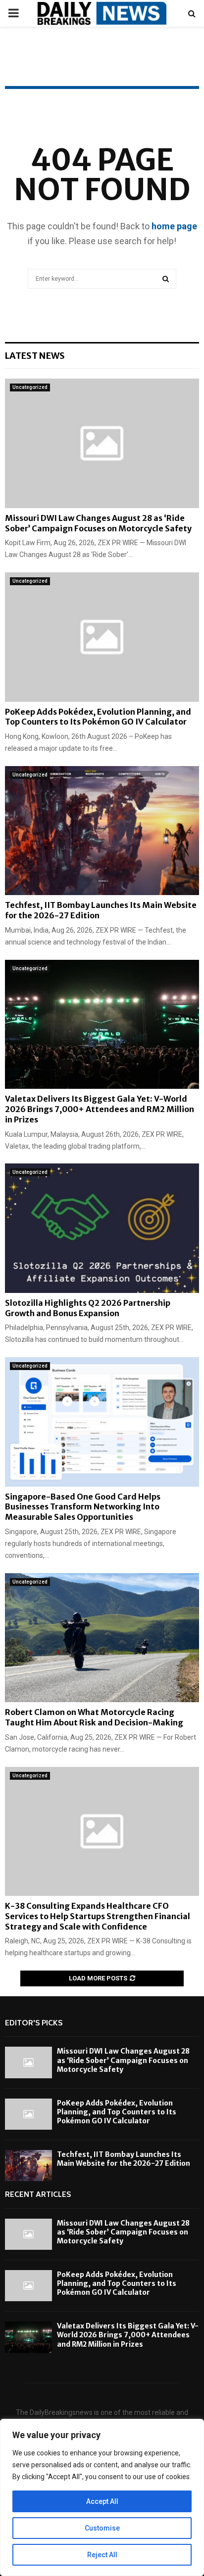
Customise (102, 2528)
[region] (102, 2497)
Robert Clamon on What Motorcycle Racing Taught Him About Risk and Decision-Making (94, 1717)
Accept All (102, 2501)
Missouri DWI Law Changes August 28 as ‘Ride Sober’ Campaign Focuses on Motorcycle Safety (98, 523)
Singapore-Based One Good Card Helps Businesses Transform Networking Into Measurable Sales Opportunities (83, 1507)
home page (174, 226)
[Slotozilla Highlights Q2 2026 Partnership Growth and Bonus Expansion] (102, 1228)
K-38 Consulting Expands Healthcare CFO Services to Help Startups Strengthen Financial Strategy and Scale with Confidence (98, 1916)
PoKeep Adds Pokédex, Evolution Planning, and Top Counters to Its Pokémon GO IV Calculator (98, 717)
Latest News (35, 356)
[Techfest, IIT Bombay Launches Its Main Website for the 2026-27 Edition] (102, 831)
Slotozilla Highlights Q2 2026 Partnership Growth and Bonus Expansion (88, 1308)
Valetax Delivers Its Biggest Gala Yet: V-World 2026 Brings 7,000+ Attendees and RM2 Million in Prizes (100, 1109)
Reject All (102, 2555)
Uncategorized (30, 387)
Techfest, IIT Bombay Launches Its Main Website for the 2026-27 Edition (124, 2159)
